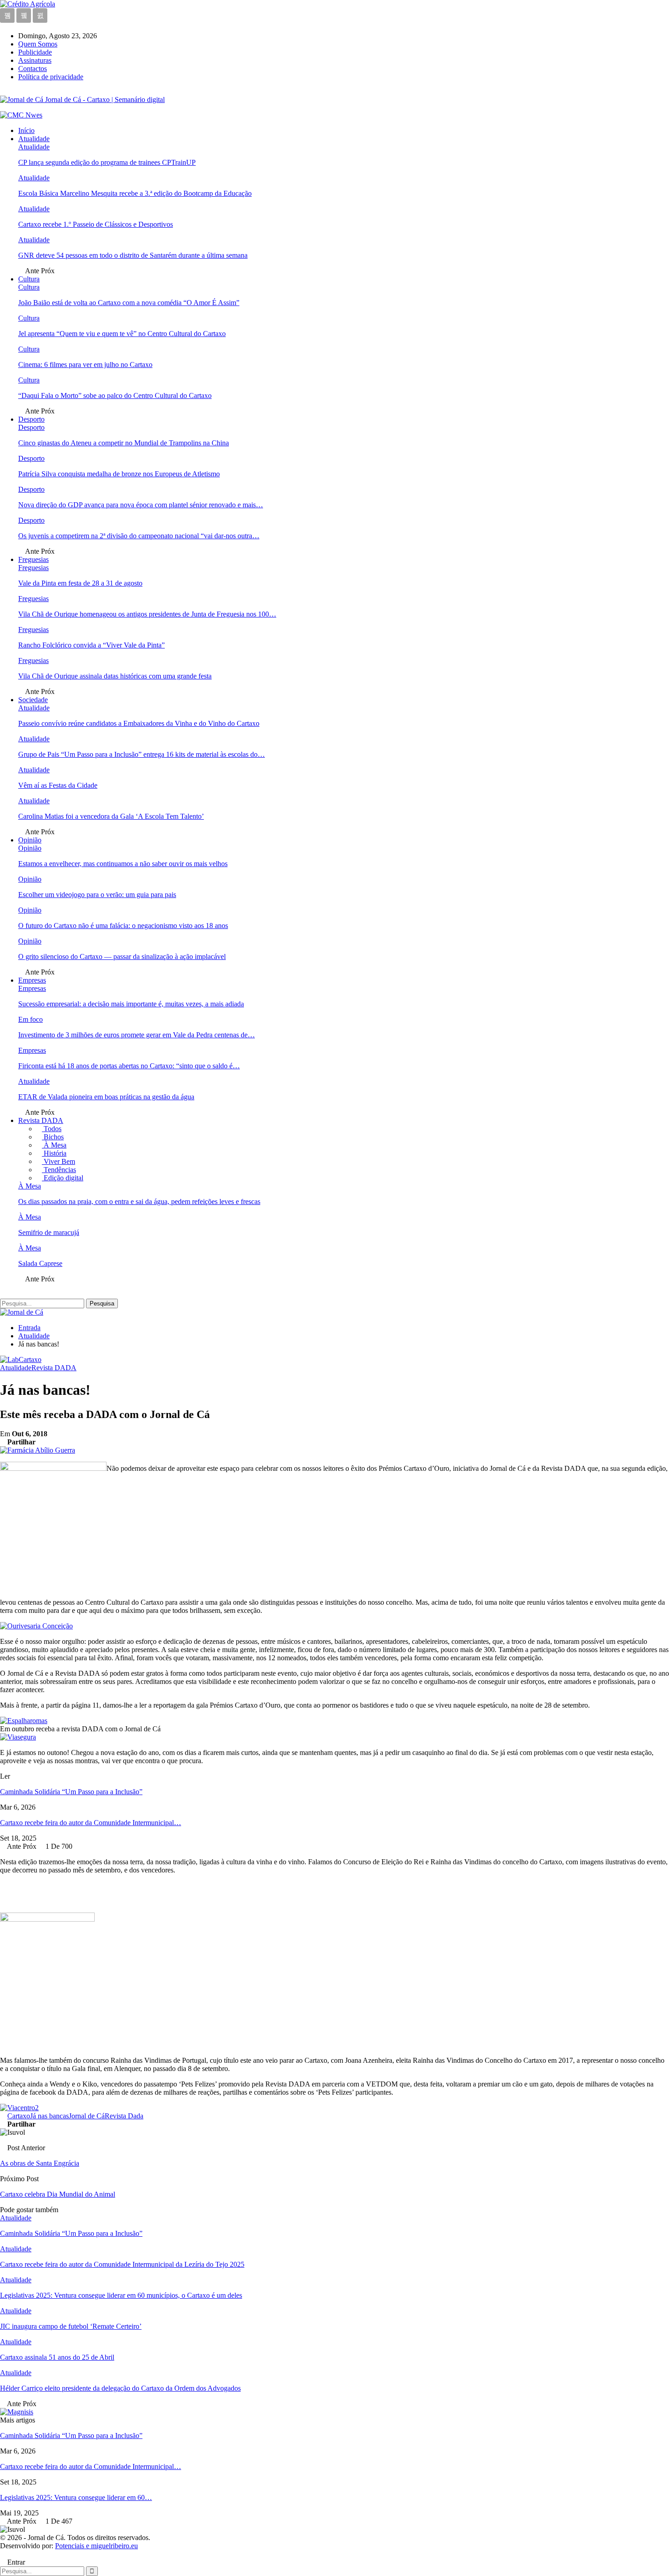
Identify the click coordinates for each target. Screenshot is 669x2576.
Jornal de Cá (87, 2116)
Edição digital (63, 1178)
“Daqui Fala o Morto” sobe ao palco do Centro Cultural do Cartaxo (115, 395)
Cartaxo (19, 2116)
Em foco (30, 1019)
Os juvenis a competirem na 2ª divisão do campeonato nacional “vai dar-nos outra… (139, 536)
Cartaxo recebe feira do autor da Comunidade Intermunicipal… (91, 1823)
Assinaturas (35, 60)
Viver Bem (58, 1161)
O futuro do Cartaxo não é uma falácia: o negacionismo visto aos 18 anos (123, 926)
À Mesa (54, 1145)
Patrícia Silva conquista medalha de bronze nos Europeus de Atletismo (119, 474)
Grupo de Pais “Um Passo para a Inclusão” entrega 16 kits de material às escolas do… (142, 754)
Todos (52, 1129)
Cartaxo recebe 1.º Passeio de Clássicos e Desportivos (96, 224)
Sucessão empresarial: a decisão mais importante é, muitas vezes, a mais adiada (131, 1004)
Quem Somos (38, 44)
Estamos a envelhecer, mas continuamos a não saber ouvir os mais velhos (123, 864)
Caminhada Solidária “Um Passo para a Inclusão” (71, 1792)
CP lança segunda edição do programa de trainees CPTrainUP (107, 162)
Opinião (30, 840)
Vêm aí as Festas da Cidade (58, 785)
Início (26, 130)
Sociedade (33, 700)
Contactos (33, 69)
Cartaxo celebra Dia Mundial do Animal (58, 2194)
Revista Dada (124, 2116)
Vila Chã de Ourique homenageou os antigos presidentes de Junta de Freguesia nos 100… (147, 614)
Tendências (59, 1170)
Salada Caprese (40, 1263)
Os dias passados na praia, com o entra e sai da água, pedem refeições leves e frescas (139, 1201)
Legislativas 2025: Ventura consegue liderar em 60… (76, 2497)
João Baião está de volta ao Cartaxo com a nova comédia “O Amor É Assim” (129, 303)
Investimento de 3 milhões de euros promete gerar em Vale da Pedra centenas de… (137, 1035)
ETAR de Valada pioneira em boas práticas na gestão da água (106, 1097)
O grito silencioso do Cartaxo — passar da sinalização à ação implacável (122, 956)
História (54, 1153)
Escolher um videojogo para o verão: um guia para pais (97, 895)
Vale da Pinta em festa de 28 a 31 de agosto (80, 583)
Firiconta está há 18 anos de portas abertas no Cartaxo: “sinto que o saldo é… (129, 1066)
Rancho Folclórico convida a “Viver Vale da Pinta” (91, 645)
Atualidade (34, 139)
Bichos (53, 1137)
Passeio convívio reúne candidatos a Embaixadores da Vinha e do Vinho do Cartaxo (139, 723)
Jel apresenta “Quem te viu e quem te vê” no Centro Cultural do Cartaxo (122, 334)
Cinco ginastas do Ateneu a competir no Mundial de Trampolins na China (124, 443)
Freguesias (33, 559)
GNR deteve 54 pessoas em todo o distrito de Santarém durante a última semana (133, 255)
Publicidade (35, 52)
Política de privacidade (51, 77)
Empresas (32, 980)
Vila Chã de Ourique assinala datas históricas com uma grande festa (115, 676)
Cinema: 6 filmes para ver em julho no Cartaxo (85, 365)
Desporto (31, 419)
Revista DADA (41, 1120)
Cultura (29, 279)
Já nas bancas (49, 2116)
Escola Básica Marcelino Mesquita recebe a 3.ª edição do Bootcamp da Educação (135, 193)
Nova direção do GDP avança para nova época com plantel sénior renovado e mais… (141, 505)
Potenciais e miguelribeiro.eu (96, 2546)
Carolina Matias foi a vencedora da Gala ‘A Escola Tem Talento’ (111, 816)
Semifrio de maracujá (49, 1232)
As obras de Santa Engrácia (40, 2163)
